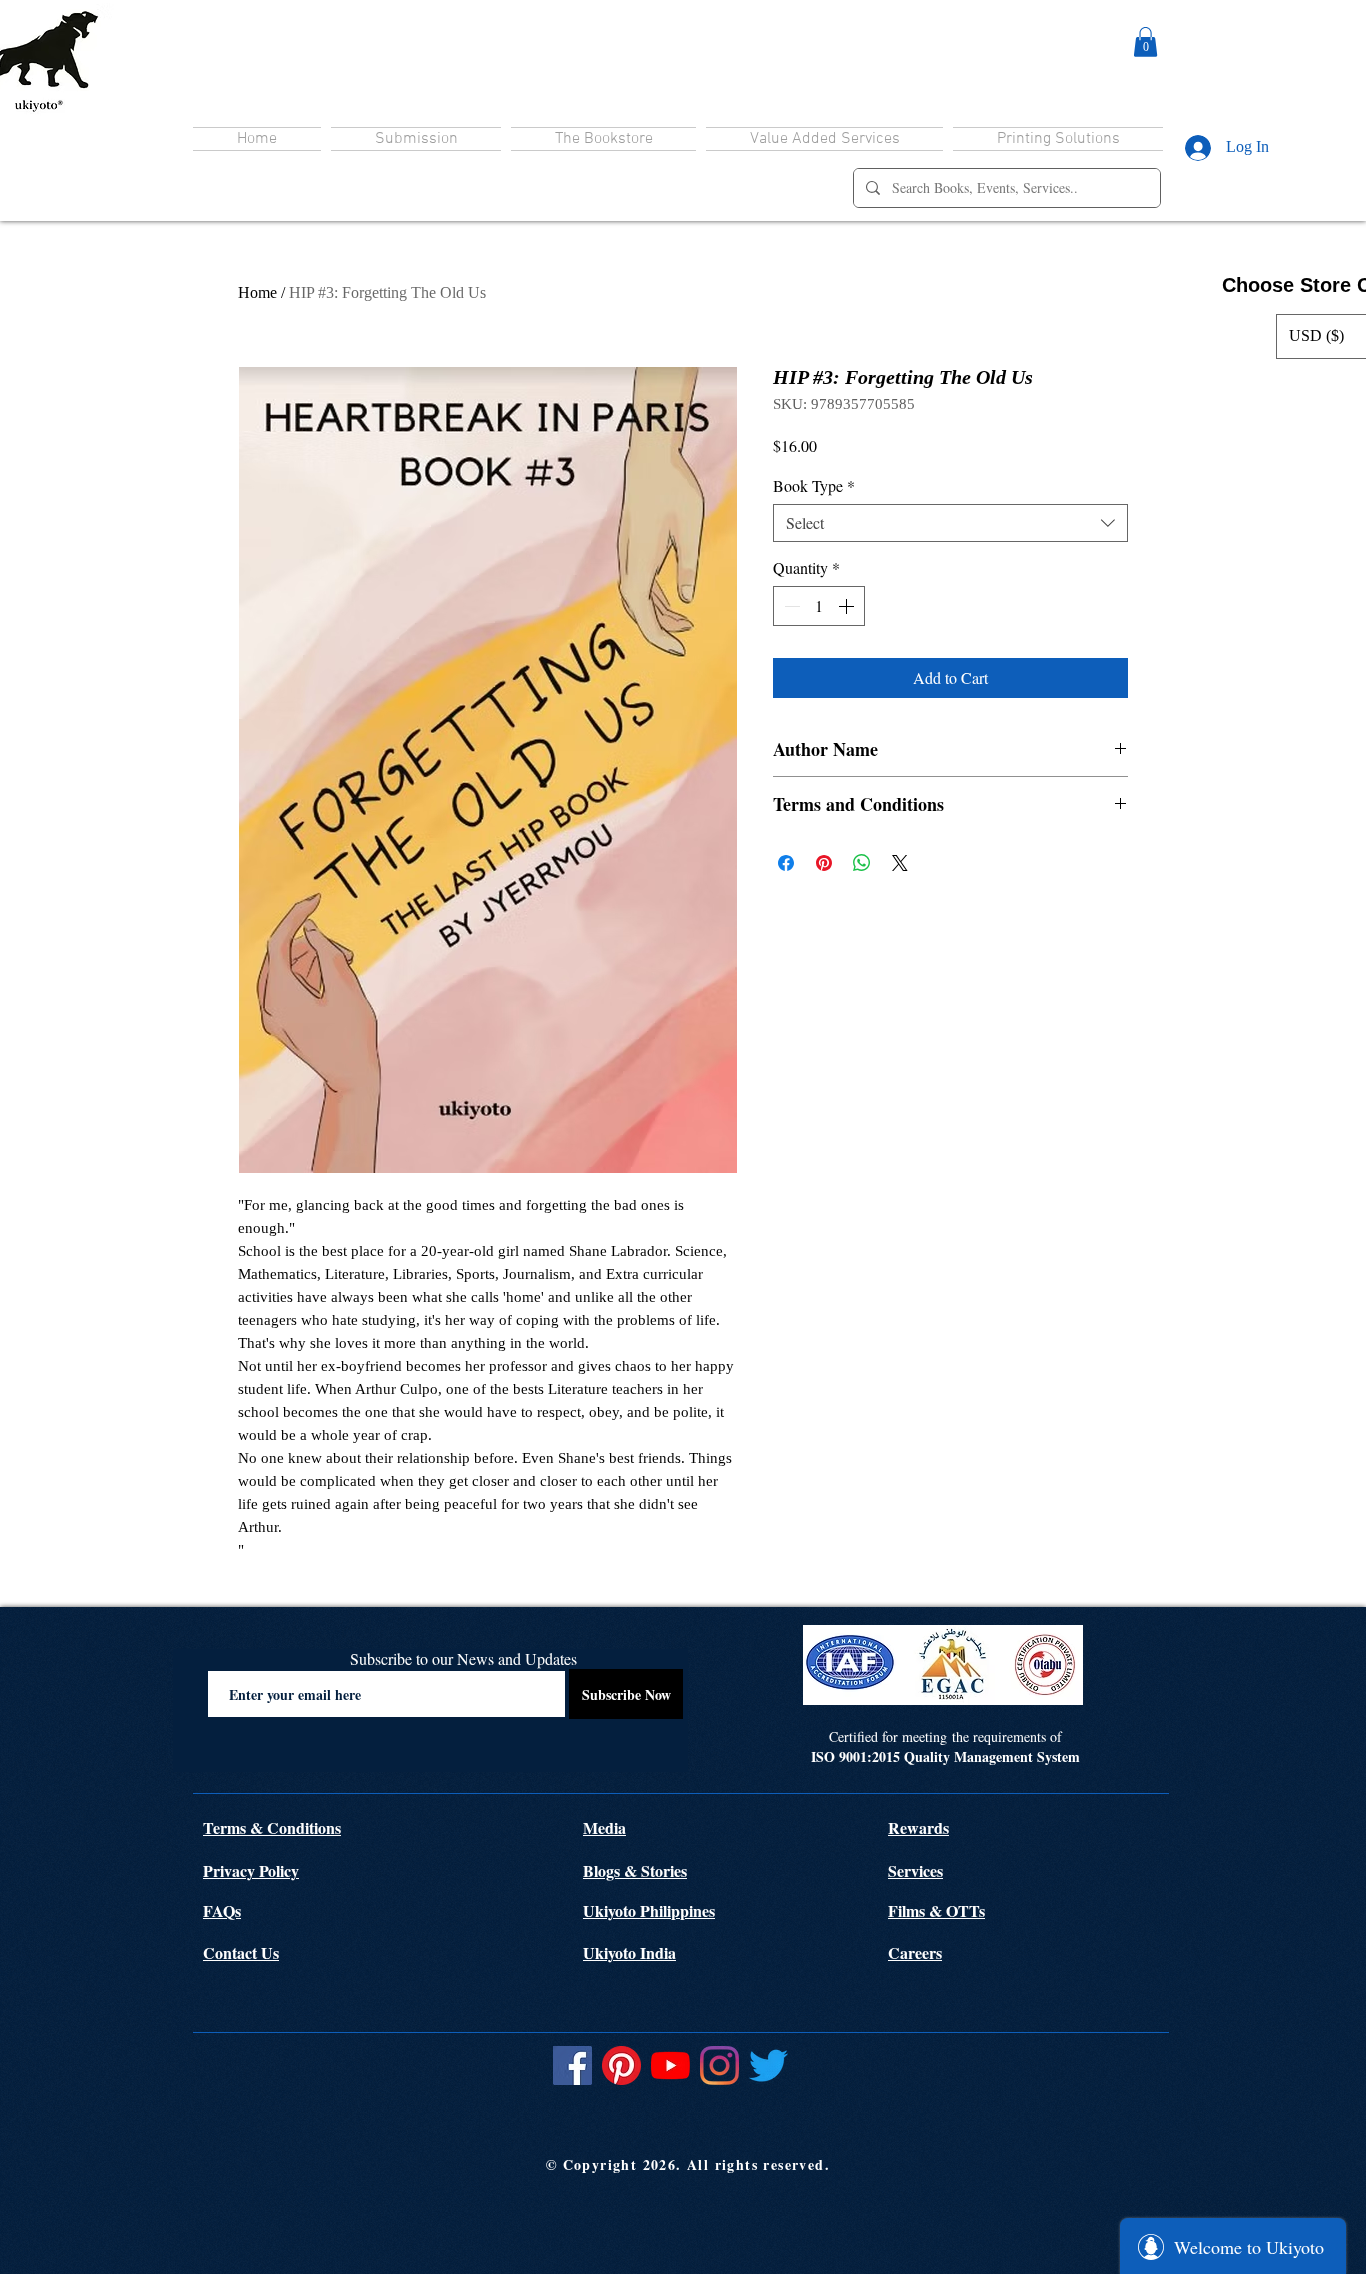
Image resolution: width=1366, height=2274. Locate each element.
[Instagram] (719, 2065)
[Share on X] (900, 863)
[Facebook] (572, 2065)
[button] (1145, 42)
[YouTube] (670, 2065)
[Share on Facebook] (786, 863)
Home (257, 292)
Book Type (814, 486)
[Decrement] (790, 606)
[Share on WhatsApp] (862, 863)
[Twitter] (768, 2065)
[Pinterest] (621, 2065)
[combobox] (950, 523)
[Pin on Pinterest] (824, 863)
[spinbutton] (819, 606)
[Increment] (848, 606)
